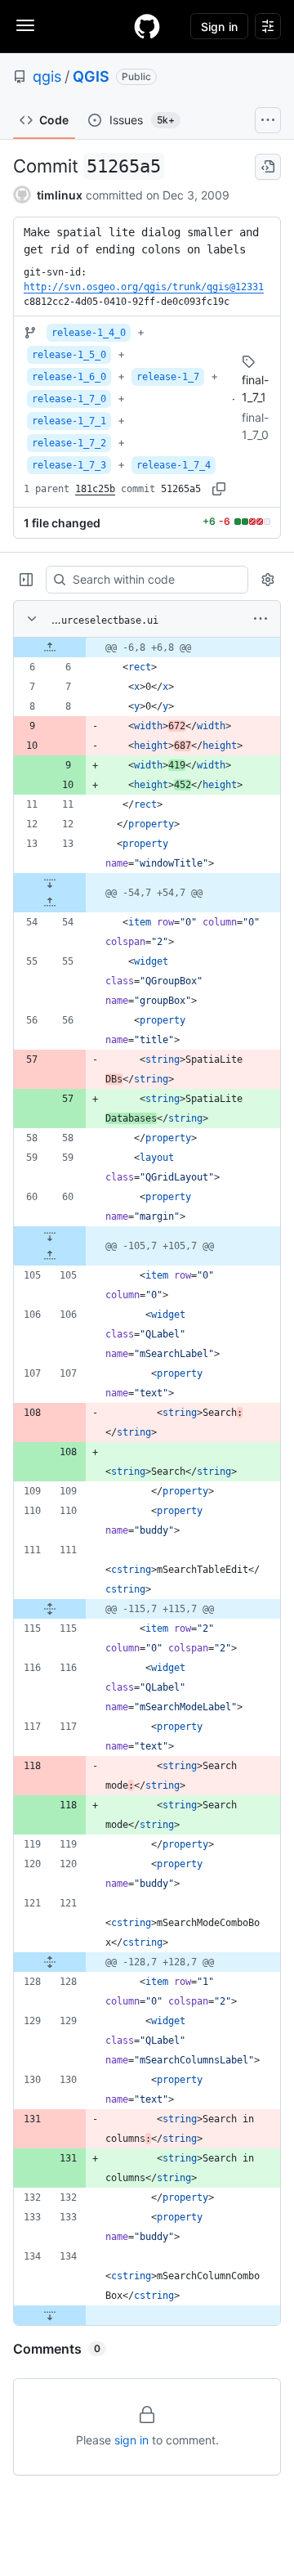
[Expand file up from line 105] (50, 1256)
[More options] (261, 619)
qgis (47, 76)
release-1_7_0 (69, 399)
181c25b (95, 489)
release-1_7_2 (69, 443)
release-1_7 (168, 377)
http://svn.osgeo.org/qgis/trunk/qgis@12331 (144, 287)
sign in (131, 2440)
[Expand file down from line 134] (50, 2315)
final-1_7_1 (255, 388)
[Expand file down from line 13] (50, 883)
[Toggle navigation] (25, 25)
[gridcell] (147, 647)
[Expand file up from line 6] (50, 647)
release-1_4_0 (89, 333)
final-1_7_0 (255, 426)
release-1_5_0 (69, 355)
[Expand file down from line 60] (50, 1236)
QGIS (91, 76)
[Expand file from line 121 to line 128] (50, 1962)
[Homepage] (147, 26)
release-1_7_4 (174, 465)
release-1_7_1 (69, 421)
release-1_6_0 (69, 377)
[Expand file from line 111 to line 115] (50, 1609)
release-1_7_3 (69, 465)
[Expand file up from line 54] (50, 903)
